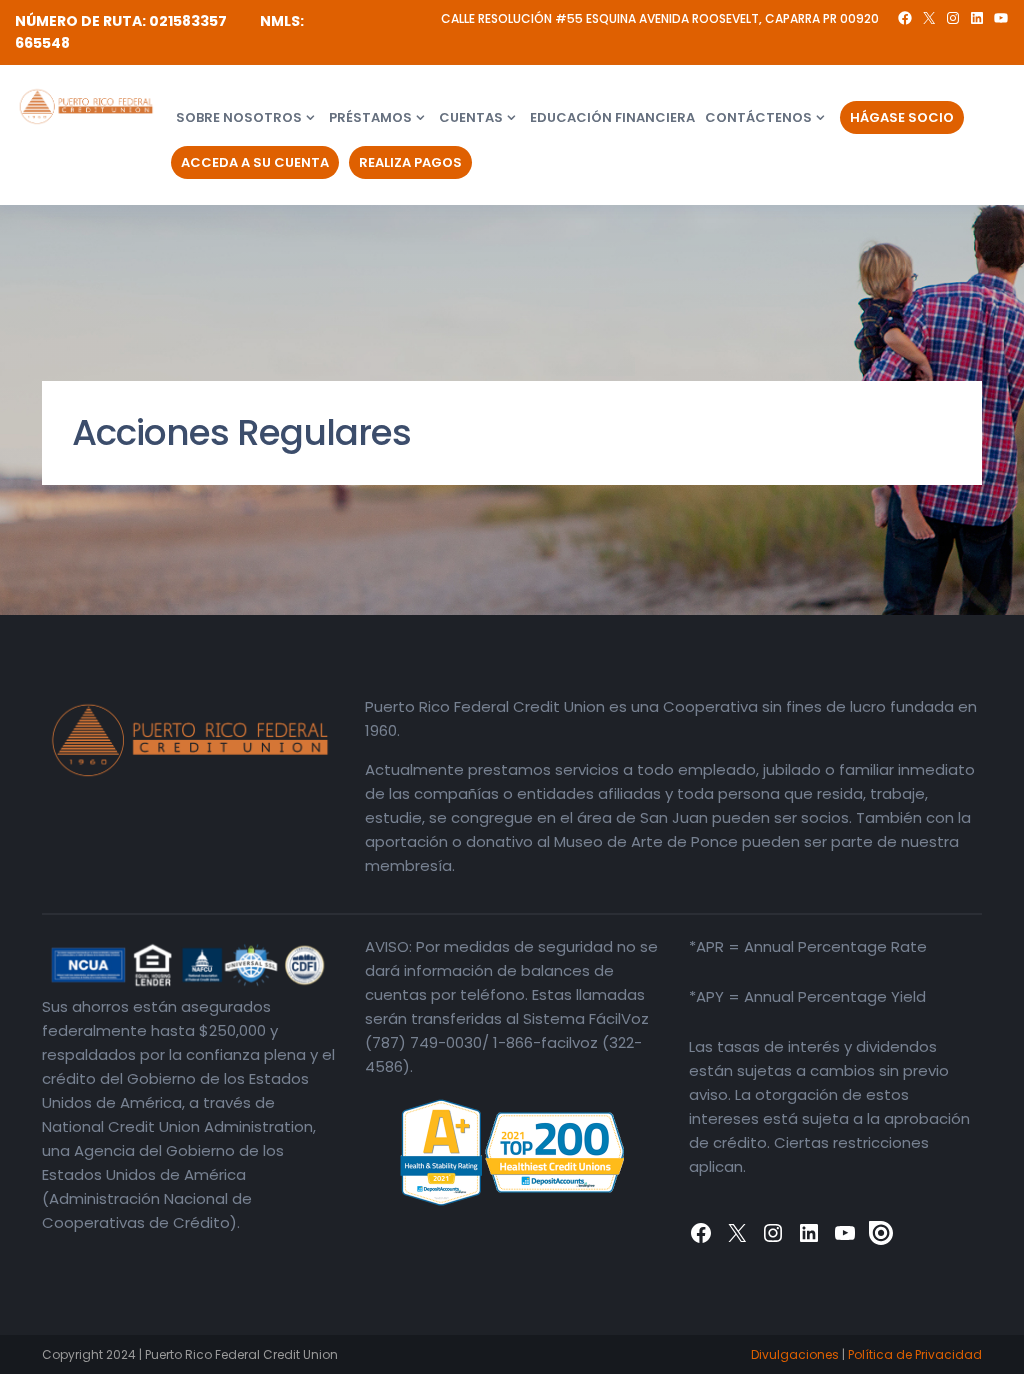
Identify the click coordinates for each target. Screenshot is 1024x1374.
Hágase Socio (902, 117)
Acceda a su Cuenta (255, 162)
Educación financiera (612, 117)
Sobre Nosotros (239, 117)
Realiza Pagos (410, 162)
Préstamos (370, 117)
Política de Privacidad (915, 1354)
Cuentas (471, 117)
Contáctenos (758, 117)
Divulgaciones (795, 1354)
